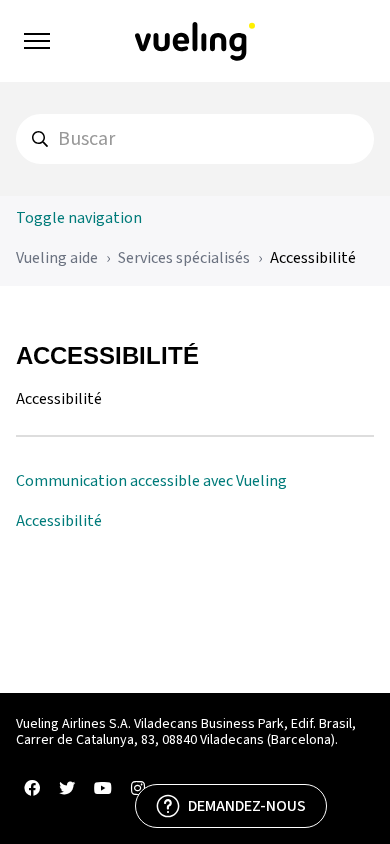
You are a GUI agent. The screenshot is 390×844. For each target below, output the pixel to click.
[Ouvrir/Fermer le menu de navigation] (37, 41)
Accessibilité (313, 258)
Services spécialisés (184, 258)
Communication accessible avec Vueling (151, 481)
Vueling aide (57, 258)
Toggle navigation (79, 218)
